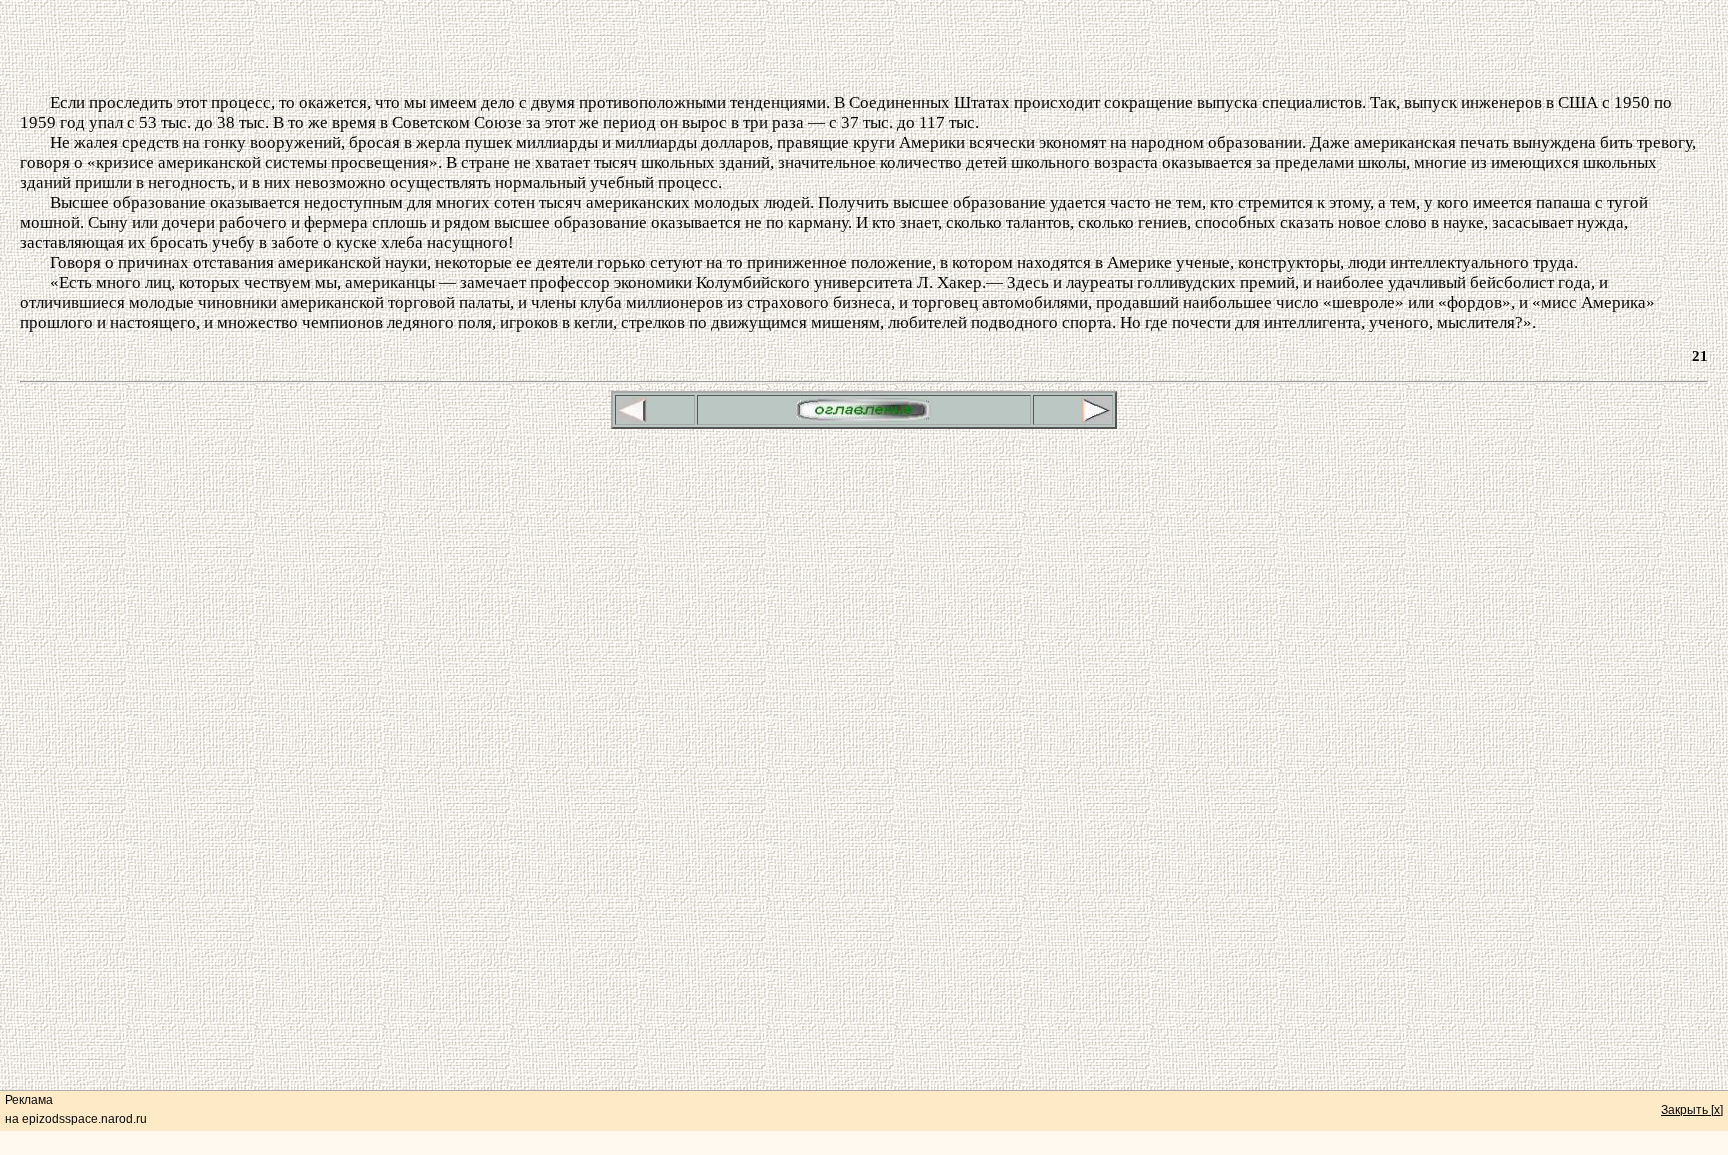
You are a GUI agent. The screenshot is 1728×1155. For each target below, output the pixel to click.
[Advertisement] (864, 48)
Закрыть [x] (1692, 1110)
